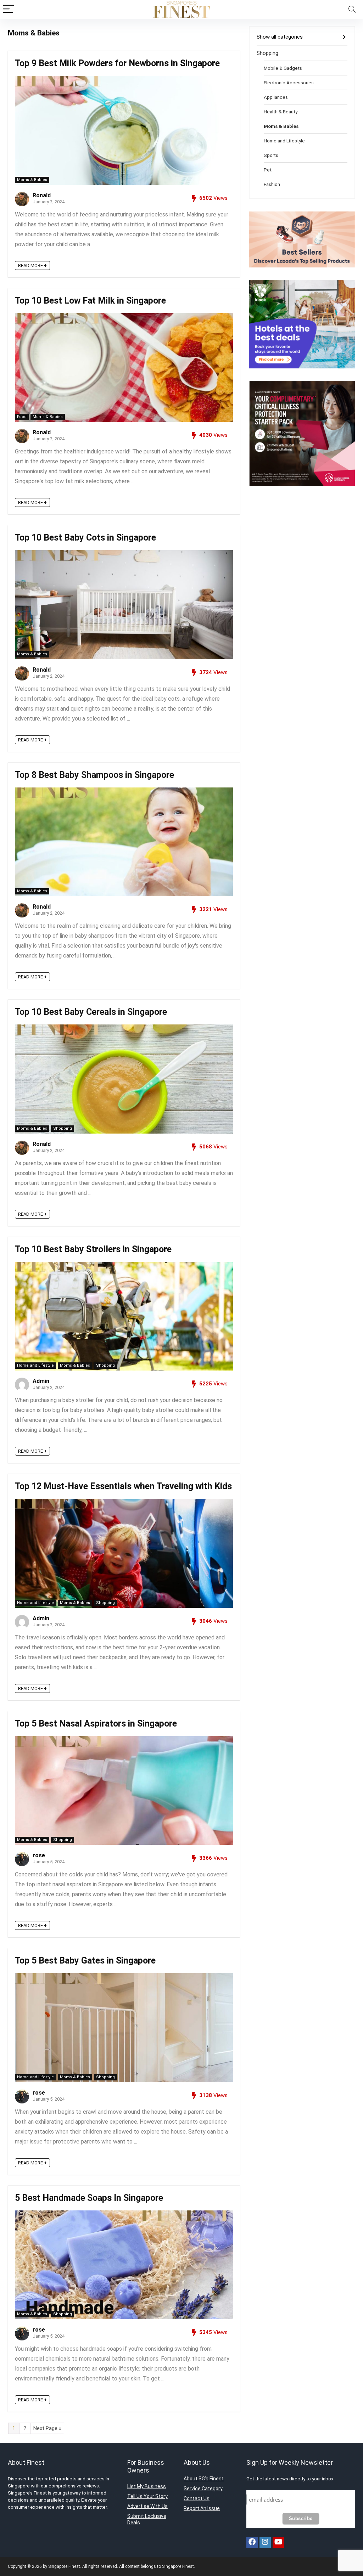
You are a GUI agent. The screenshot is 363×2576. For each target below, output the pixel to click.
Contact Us (197, 2498)
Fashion (272, 184)
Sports (271, 155)
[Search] (352, 9)
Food (22, 417)
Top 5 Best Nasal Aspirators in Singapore (96, 1724)
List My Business (147, 2486)
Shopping (63, 1128)
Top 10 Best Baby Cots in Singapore (85, 538)
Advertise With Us (147, 2506)
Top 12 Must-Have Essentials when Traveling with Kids (123, 1486)
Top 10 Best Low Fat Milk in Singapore (90, 301)
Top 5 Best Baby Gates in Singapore (85, 1961)
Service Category (203, 2489)
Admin (41, 1381)
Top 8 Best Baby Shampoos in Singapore (94, 775)
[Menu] (9, 9)
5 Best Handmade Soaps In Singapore (89, 2198)
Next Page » (47, 2428)
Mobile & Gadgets (283, 68)
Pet (268, 170)
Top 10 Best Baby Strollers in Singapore (93, 1249)
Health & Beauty (281, 112)
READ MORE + (32, 265)
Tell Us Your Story (147, 2496)
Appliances (276, 97)
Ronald (42, 195)
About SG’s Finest (204, 2479)
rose (39, 1855)
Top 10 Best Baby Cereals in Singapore (91, 1012)
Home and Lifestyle (35, 1365)
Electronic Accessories (289, 83)
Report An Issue (202, 2508)
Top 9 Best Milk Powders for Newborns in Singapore (117, 63)
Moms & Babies (32, 180)
